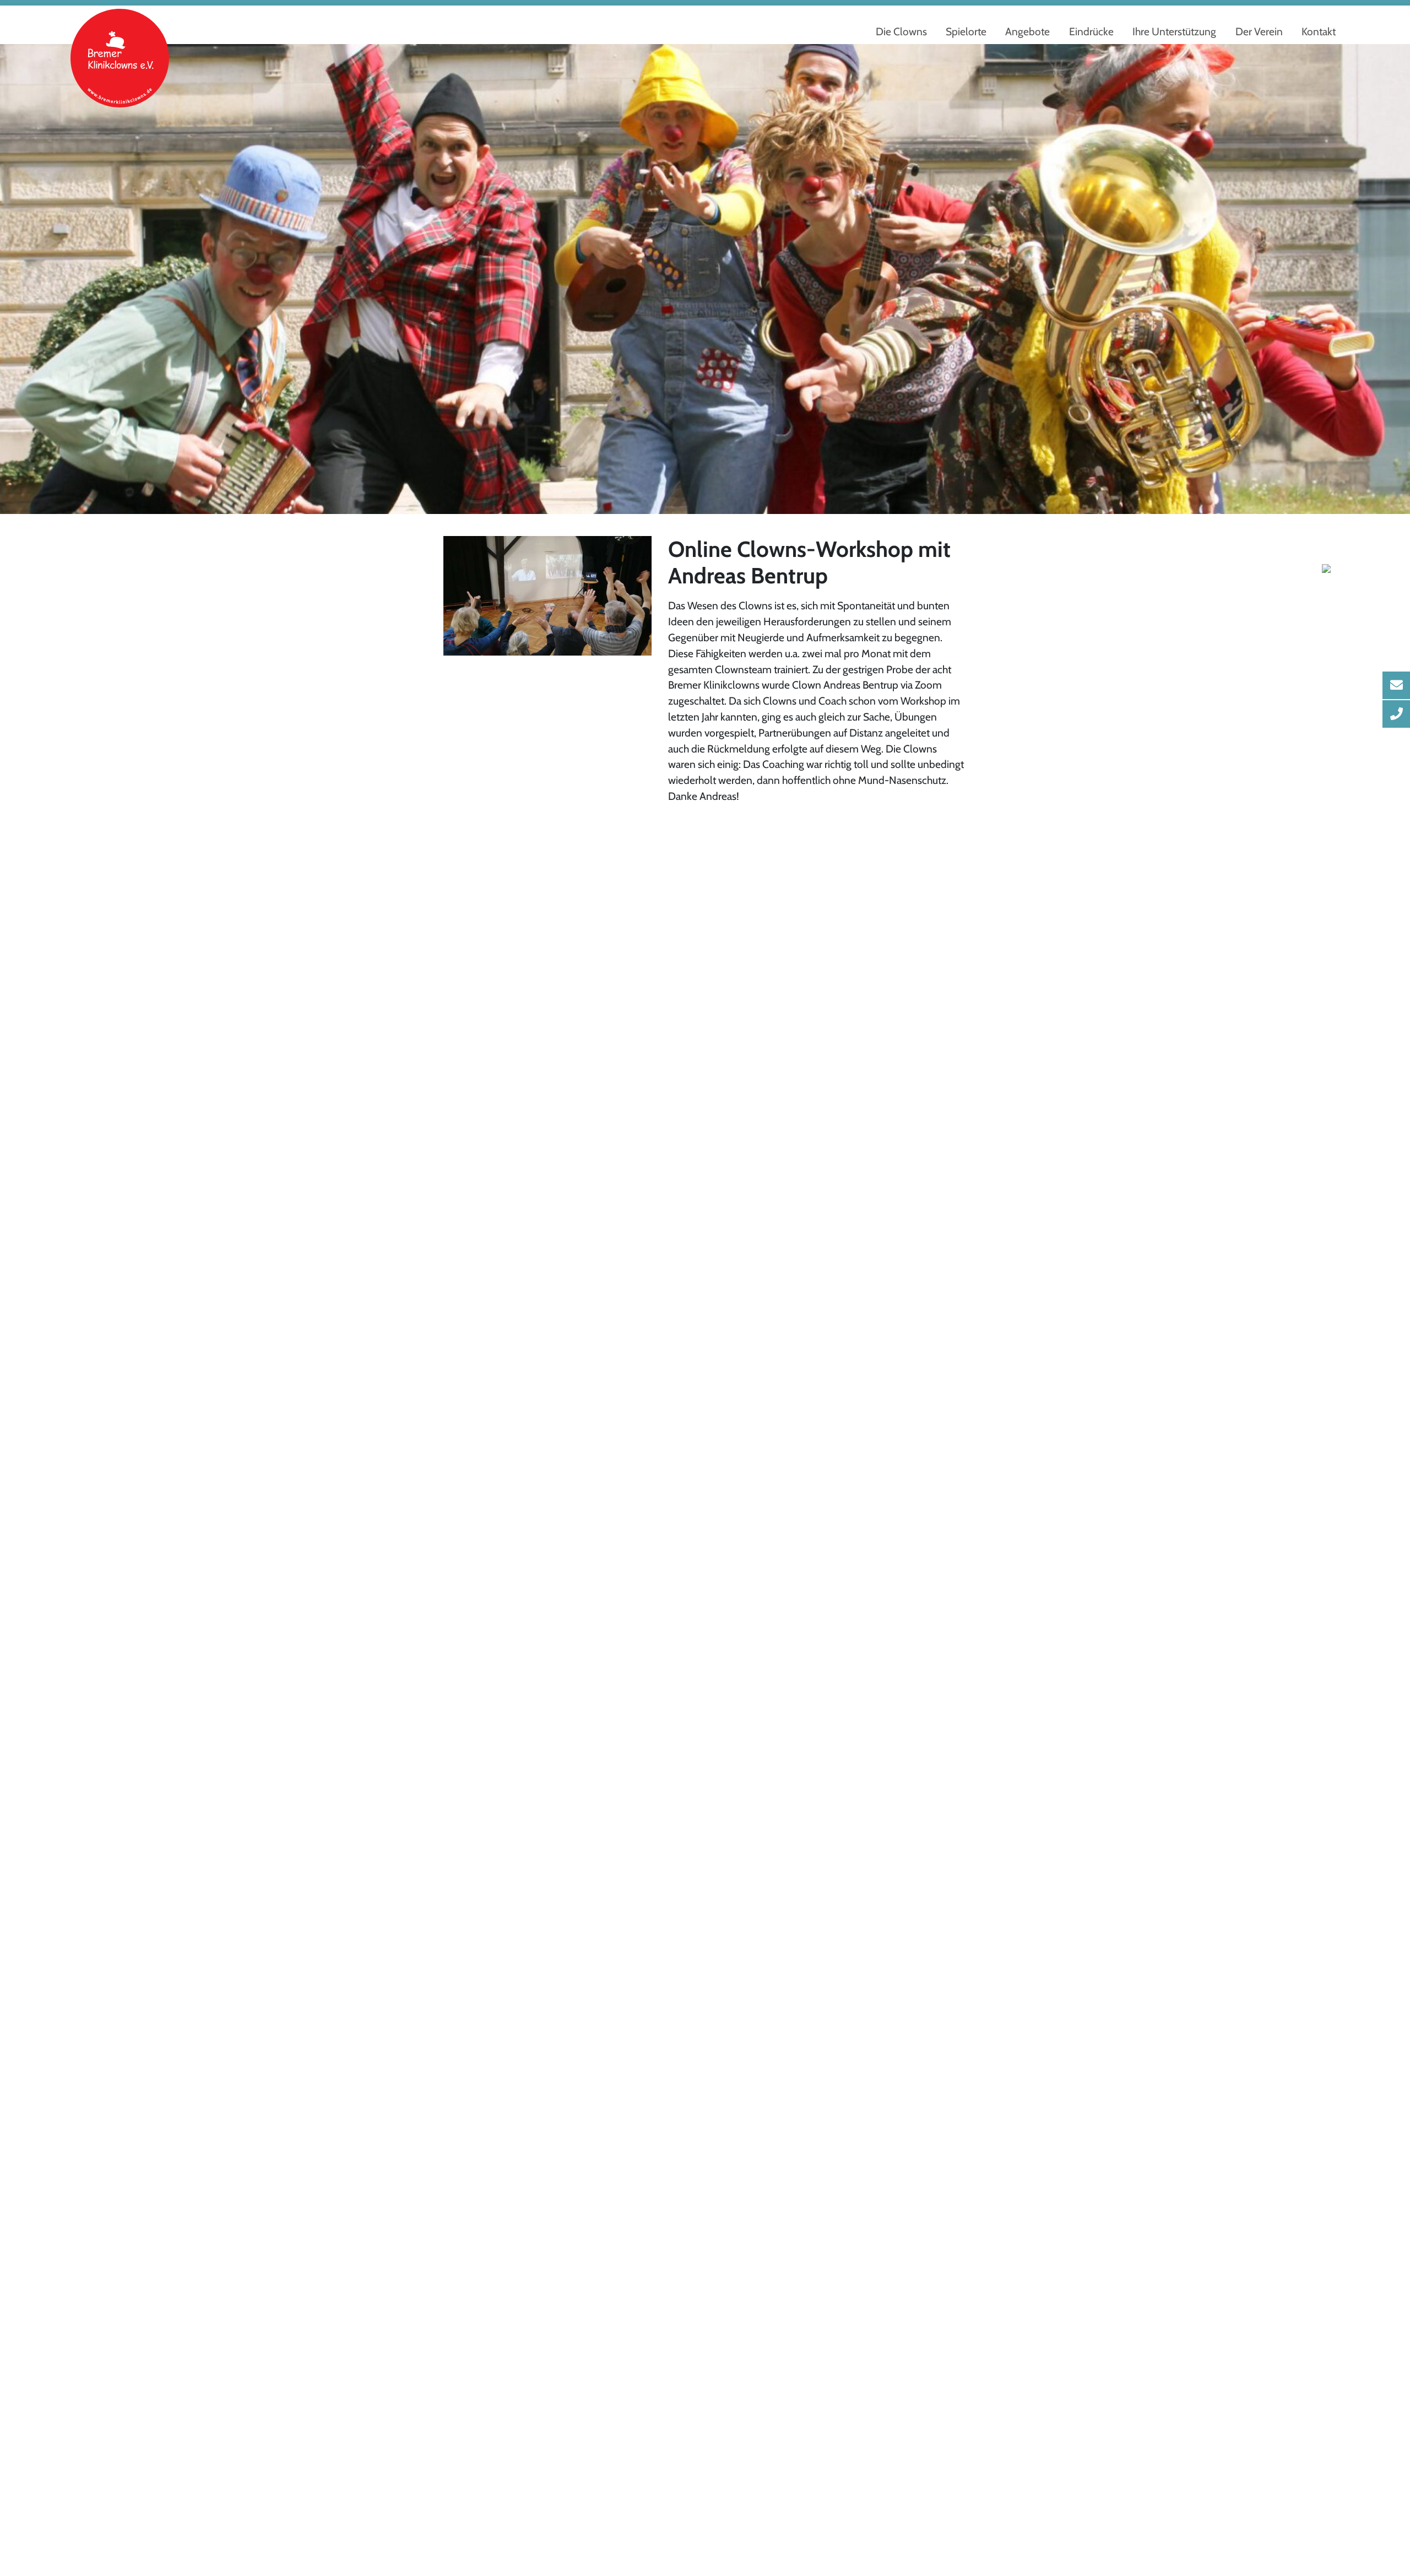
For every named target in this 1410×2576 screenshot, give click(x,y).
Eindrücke (1091, 31)
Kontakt (1319, 31)
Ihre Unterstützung (1174, 31)
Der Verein (1259, 31)
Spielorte (966, 31)
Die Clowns (901, 31)
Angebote (1027, 31)
